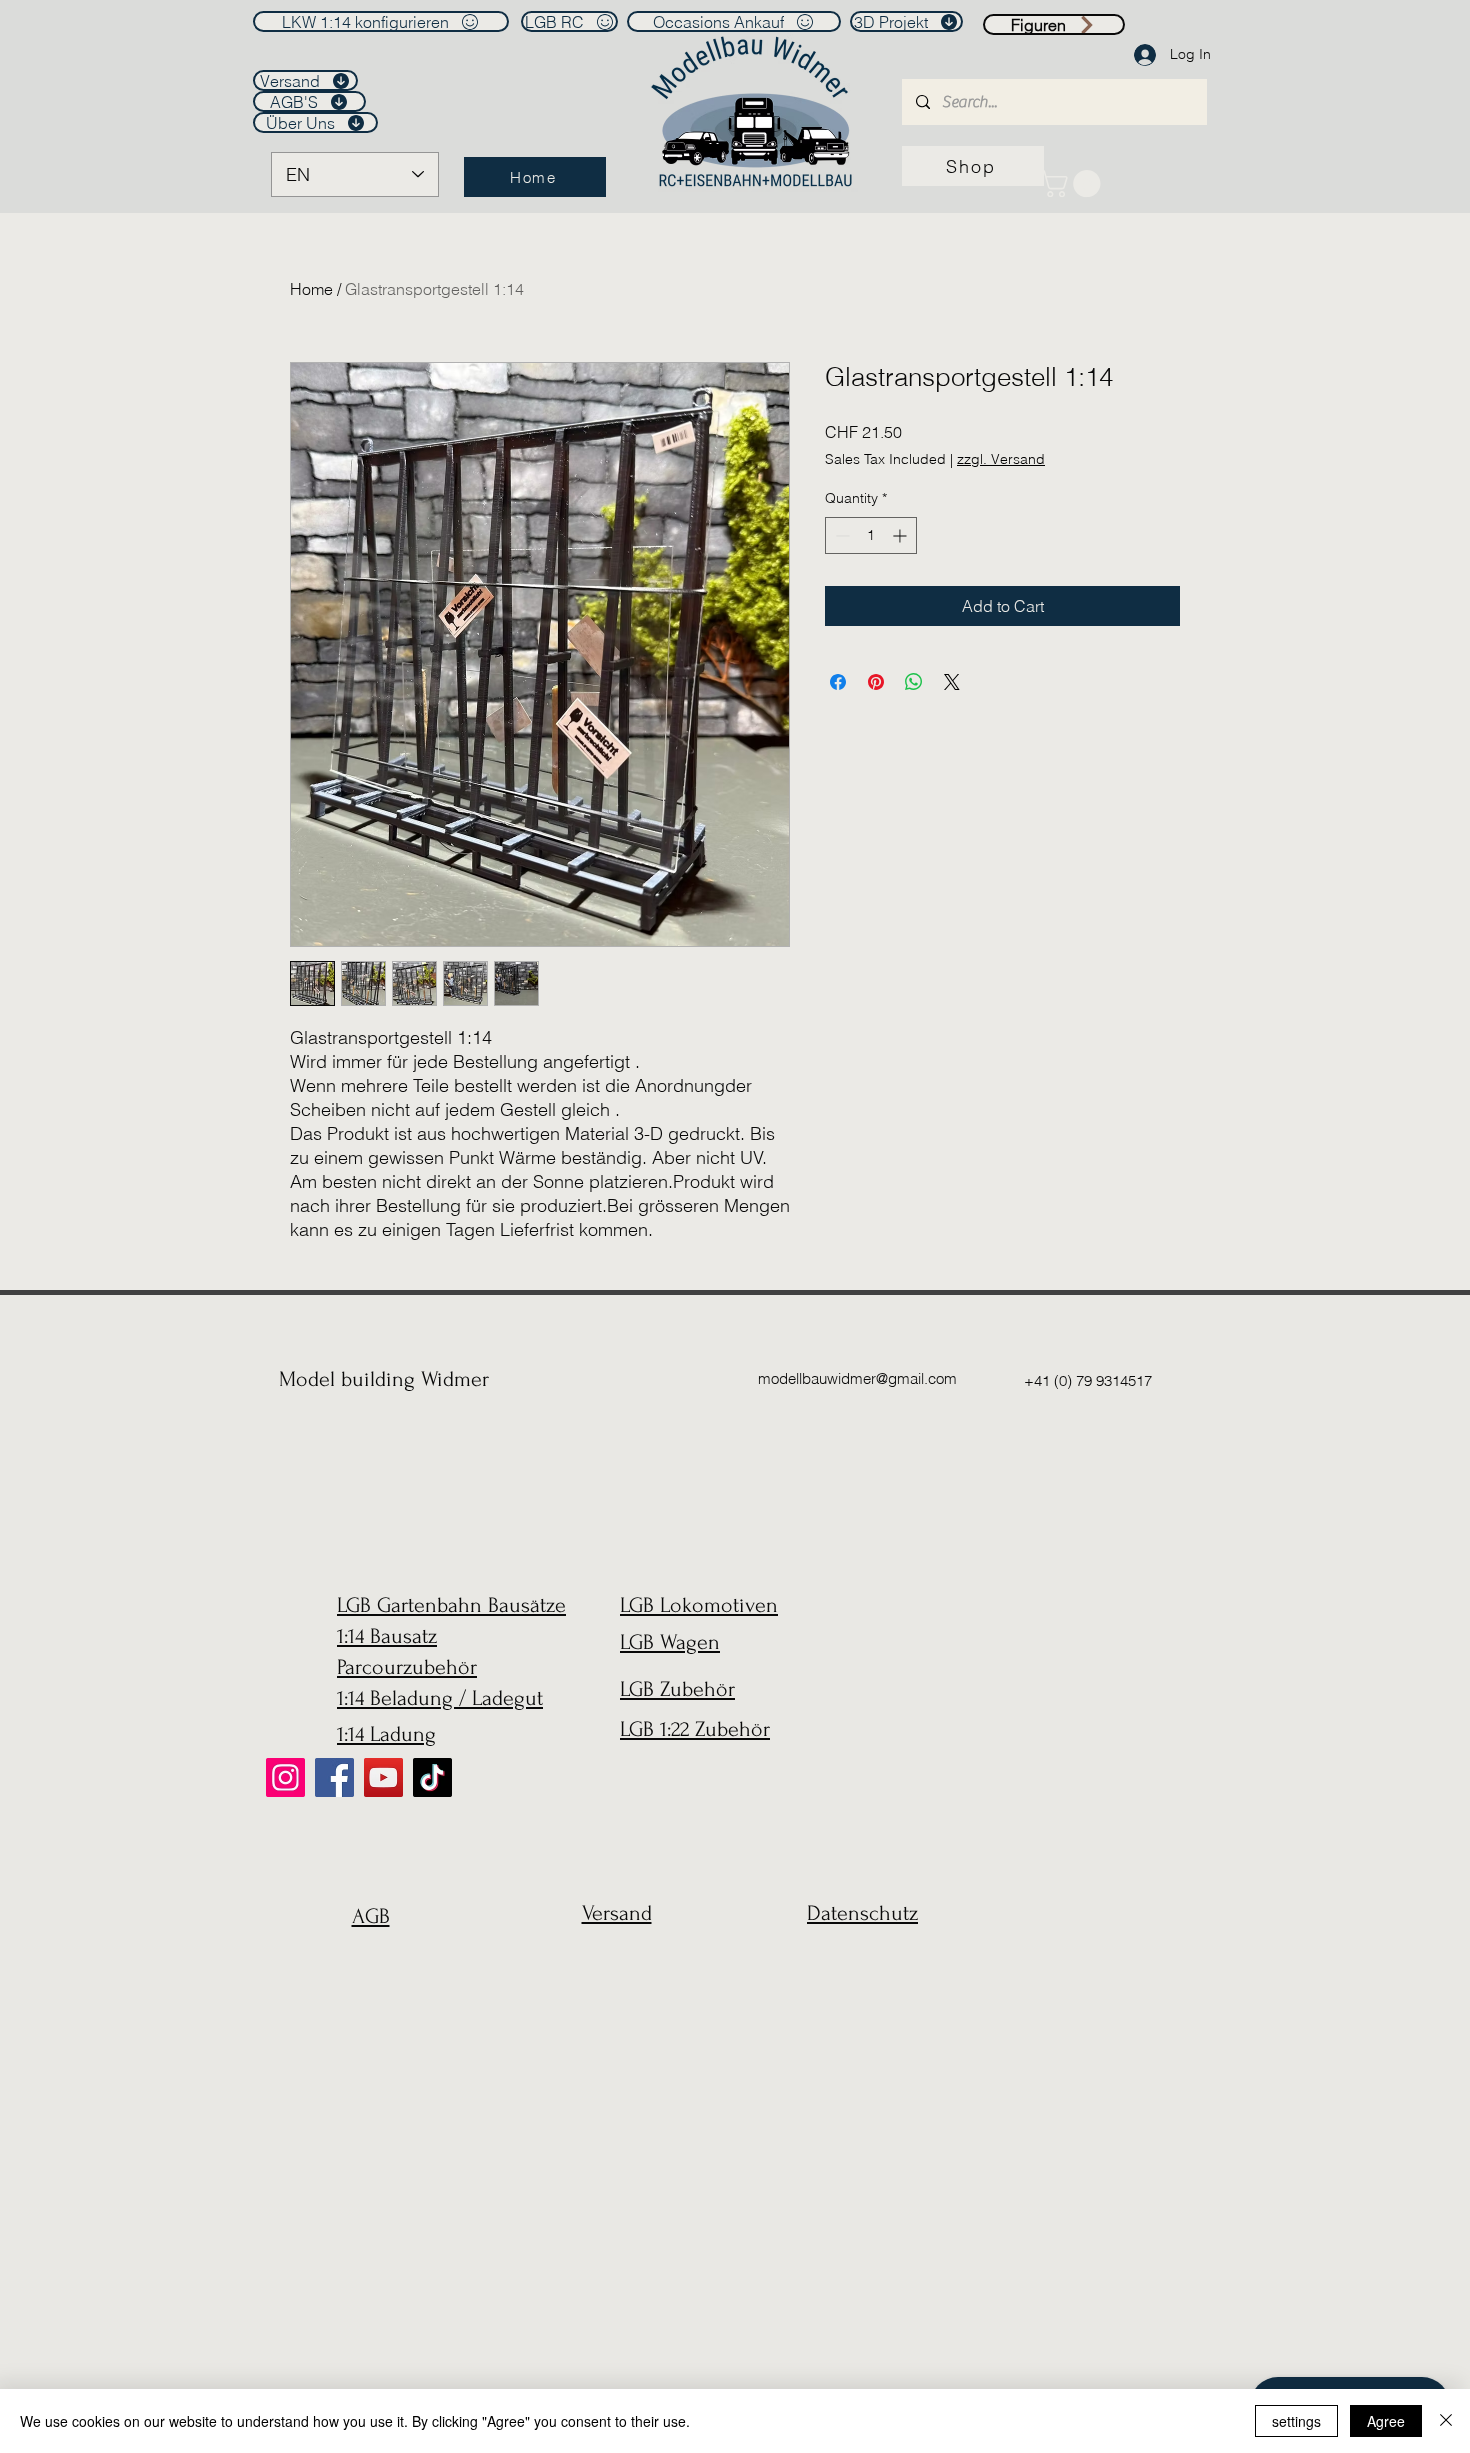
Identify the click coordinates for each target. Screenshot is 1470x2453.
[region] (365, 1964)
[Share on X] (952, 682)
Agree (1386, 2421)
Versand (617, 1913)
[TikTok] (432, 1777)
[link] (1073, 183)
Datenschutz (862, 1913)
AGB (371, 1916)
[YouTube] (383, 1777)
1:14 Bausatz (387, 1636)
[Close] (1446, 2421)
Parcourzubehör (407, 1667)
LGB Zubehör (677, 1689)
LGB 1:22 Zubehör (695, 1729)
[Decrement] (840, 535)
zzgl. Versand (1001, 459)
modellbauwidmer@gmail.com (857, 1378)
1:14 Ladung (386, 1734)
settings (1296, 2421)
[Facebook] (334, 1777)
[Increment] (901, 535)
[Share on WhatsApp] (914, 682)
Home (311, 289)
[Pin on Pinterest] (876, 682)
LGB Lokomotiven (699, 1605)
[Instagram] (285, 1777)
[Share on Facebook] (838, 682)
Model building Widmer (384, 1379)
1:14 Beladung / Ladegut (440, 1698)
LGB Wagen (670, 1642)
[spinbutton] (871, 535)
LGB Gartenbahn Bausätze (451, 1605)
